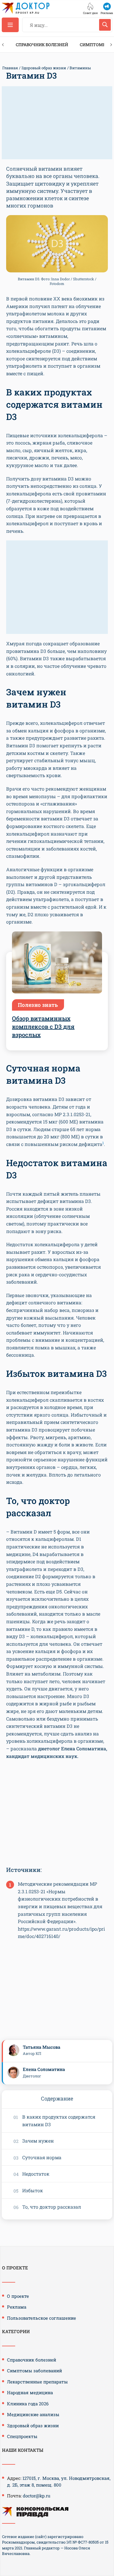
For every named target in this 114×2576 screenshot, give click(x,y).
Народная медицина (30, 2392)
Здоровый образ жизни (44, 68)
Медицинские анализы (33, 2414)
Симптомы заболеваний (34, 2371)
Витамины (80, 68)
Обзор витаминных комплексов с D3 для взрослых (43, 1026)
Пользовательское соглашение (42, 2318)
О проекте (18, 2296)
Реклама (17, 2307)
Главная (10, 68)
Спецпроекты (22, 2436)
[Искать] (105, 25)
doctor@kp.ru (37, 2496)
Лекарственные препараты (37, 2382)
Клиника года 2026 (28, 2404)
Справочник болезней (42, 45)
